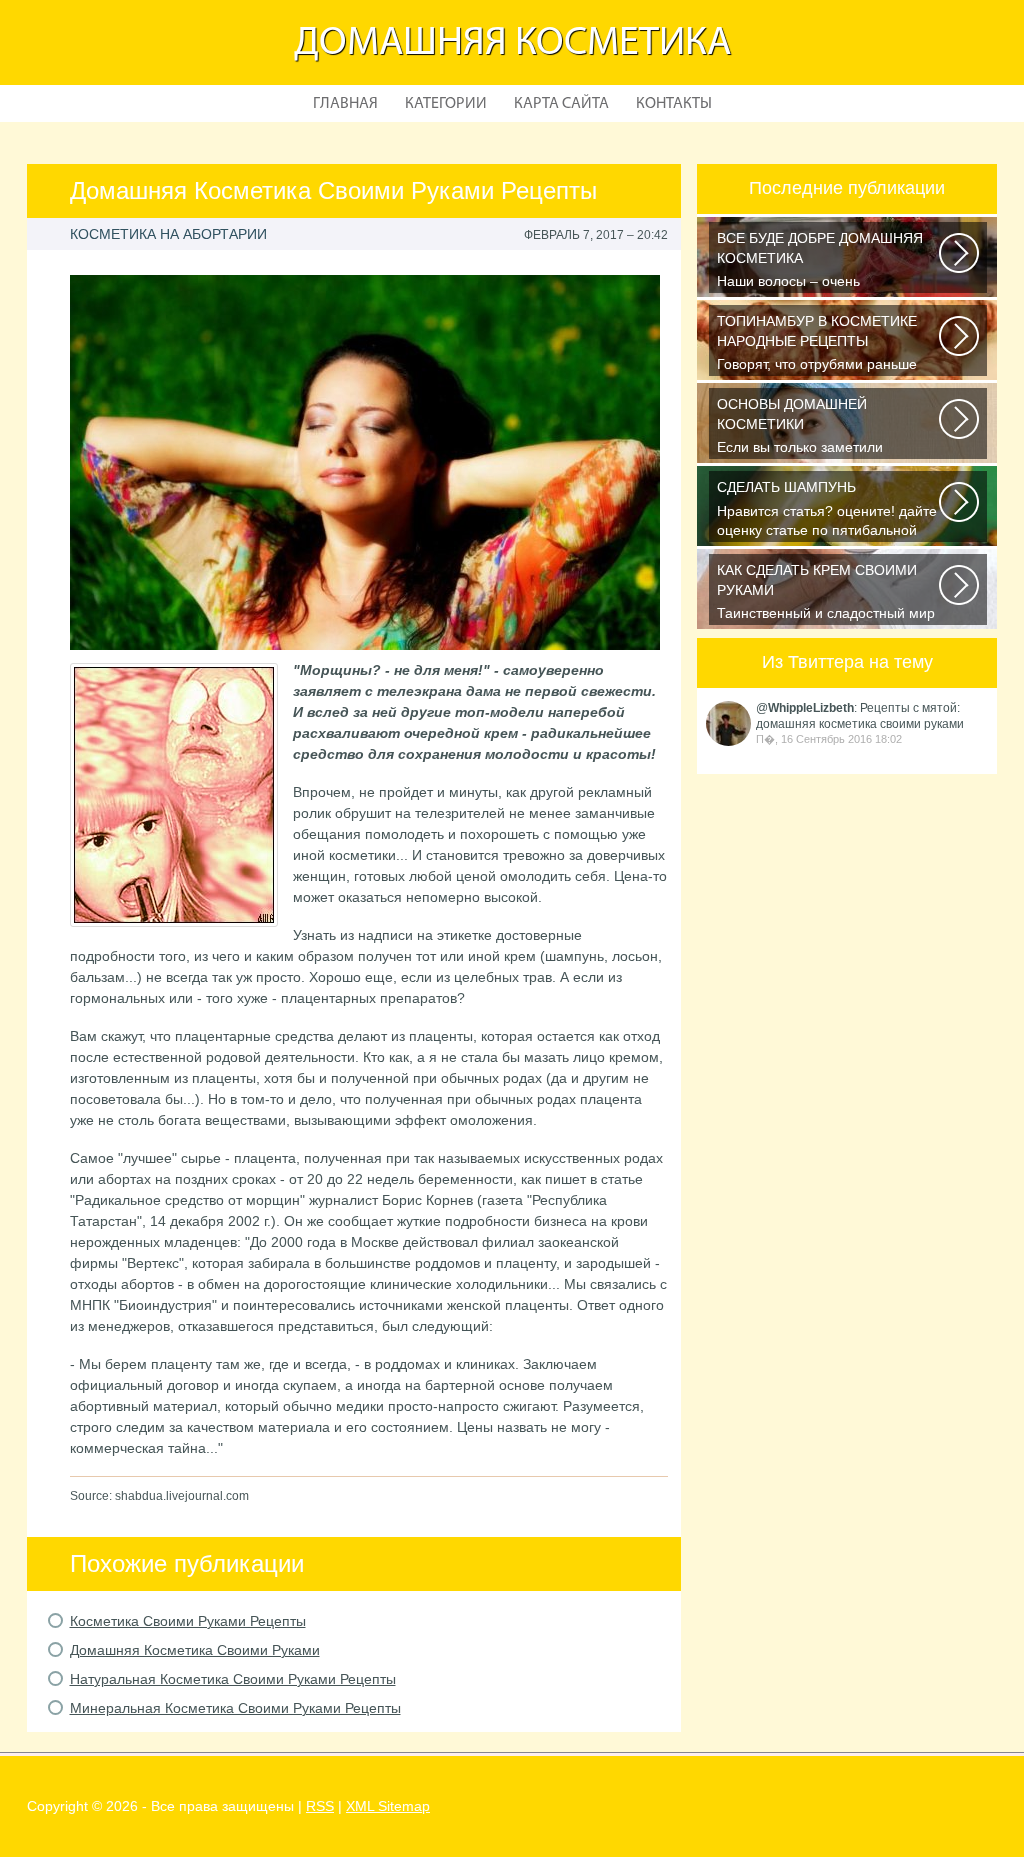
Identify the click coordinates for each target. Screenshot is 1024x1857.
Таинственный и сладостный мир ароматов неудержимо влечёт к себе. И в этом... (826, 593)
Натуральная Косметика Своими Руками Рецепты (233, 1679)
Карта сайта (561, 104)
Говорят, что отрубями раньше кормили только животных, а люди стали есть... (829, 344)
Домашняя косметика (512, 44)
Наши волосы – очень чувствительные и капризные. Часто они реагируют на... (820, 261)
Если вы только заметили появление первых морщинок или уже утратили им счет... (828, 427)
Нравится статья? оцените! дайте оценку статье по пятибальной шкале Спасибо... (827, 510)
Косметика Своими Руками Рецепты (188, 1621)
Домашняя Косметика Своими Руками (195, 1650)
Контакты (674, 104)
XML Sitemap (388, 1806)
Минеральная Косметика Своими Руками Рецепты (235, 1708)
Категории (446, 104)
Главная (345, 104)
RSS (320, 1806)
